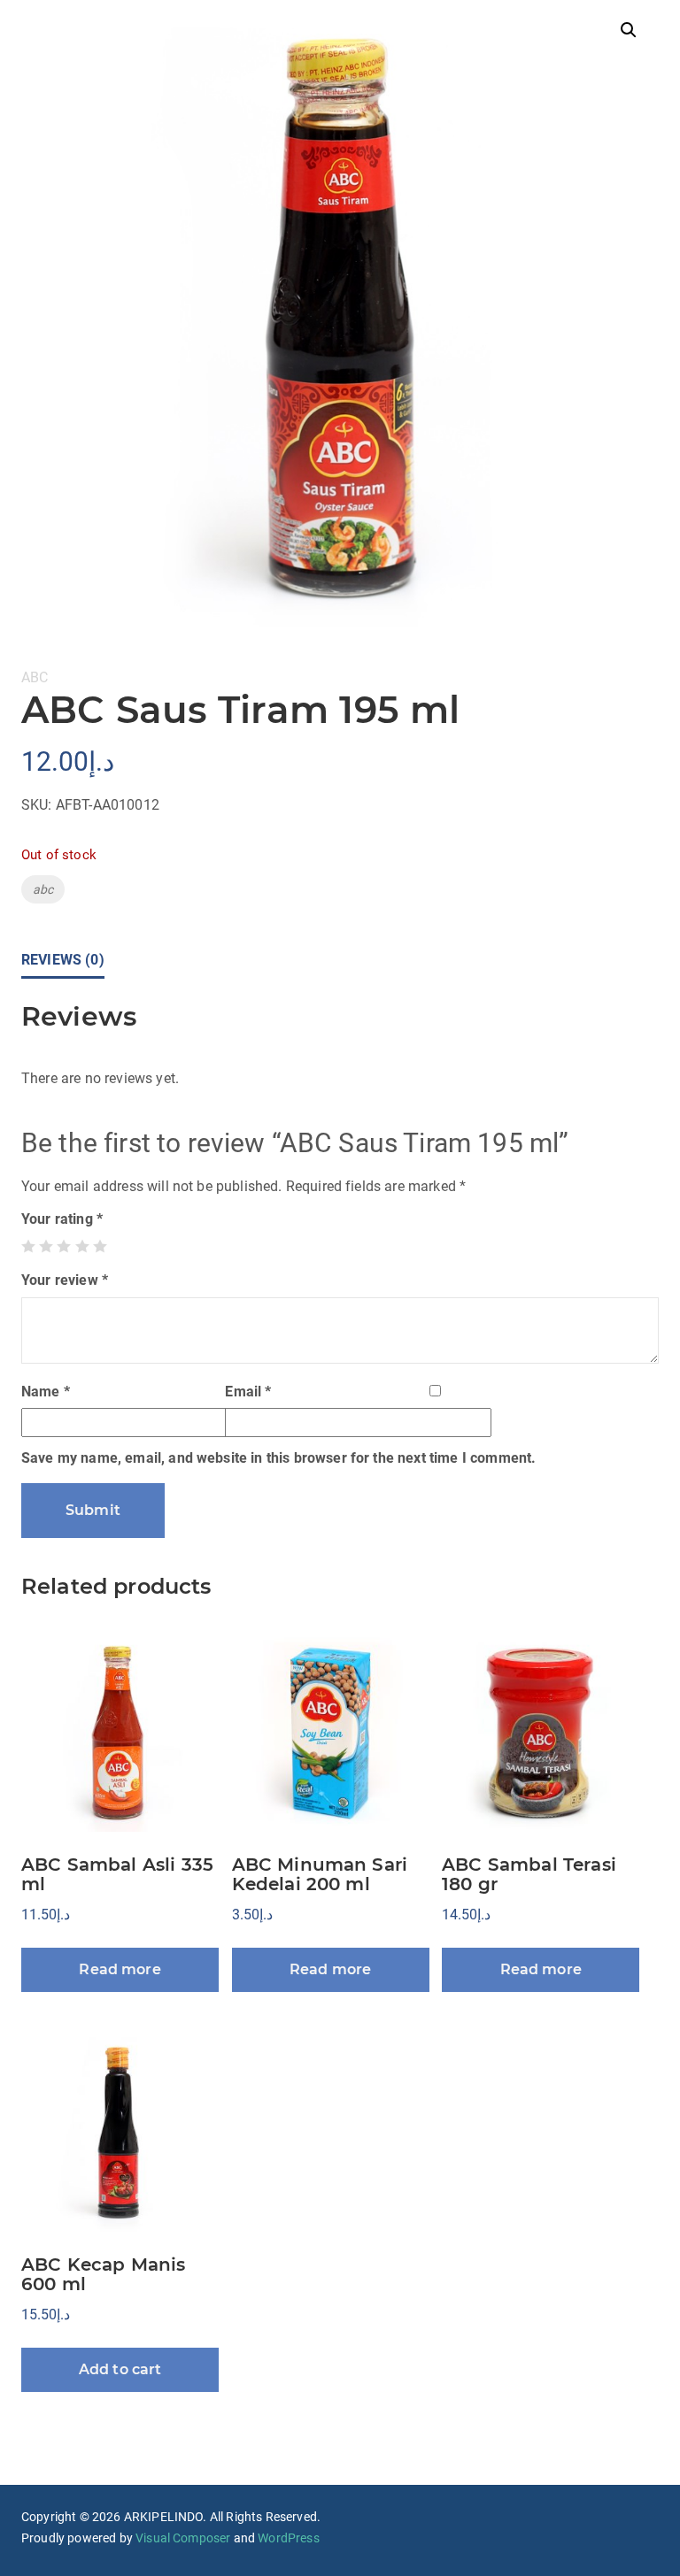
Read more (120, 1969)
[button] (629, 30)
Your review (65, 1280)
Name (46, 1392)
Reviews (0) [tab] (63, 960)
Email (248, 1392)
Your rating (62, 1219)
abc (43, 889)
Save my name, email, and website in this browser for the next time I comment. (278, 1458)
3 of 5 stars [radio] (64, 1246)
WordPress (288, 2538)
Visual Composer (183, 2538)
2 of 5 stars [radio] (46, 1246)
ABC (35, 677)
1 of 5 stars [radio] (28, 1246)
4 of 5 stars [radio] (82, 1246)
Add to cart (120, 2369)
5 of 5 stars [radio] (100, 1246)
